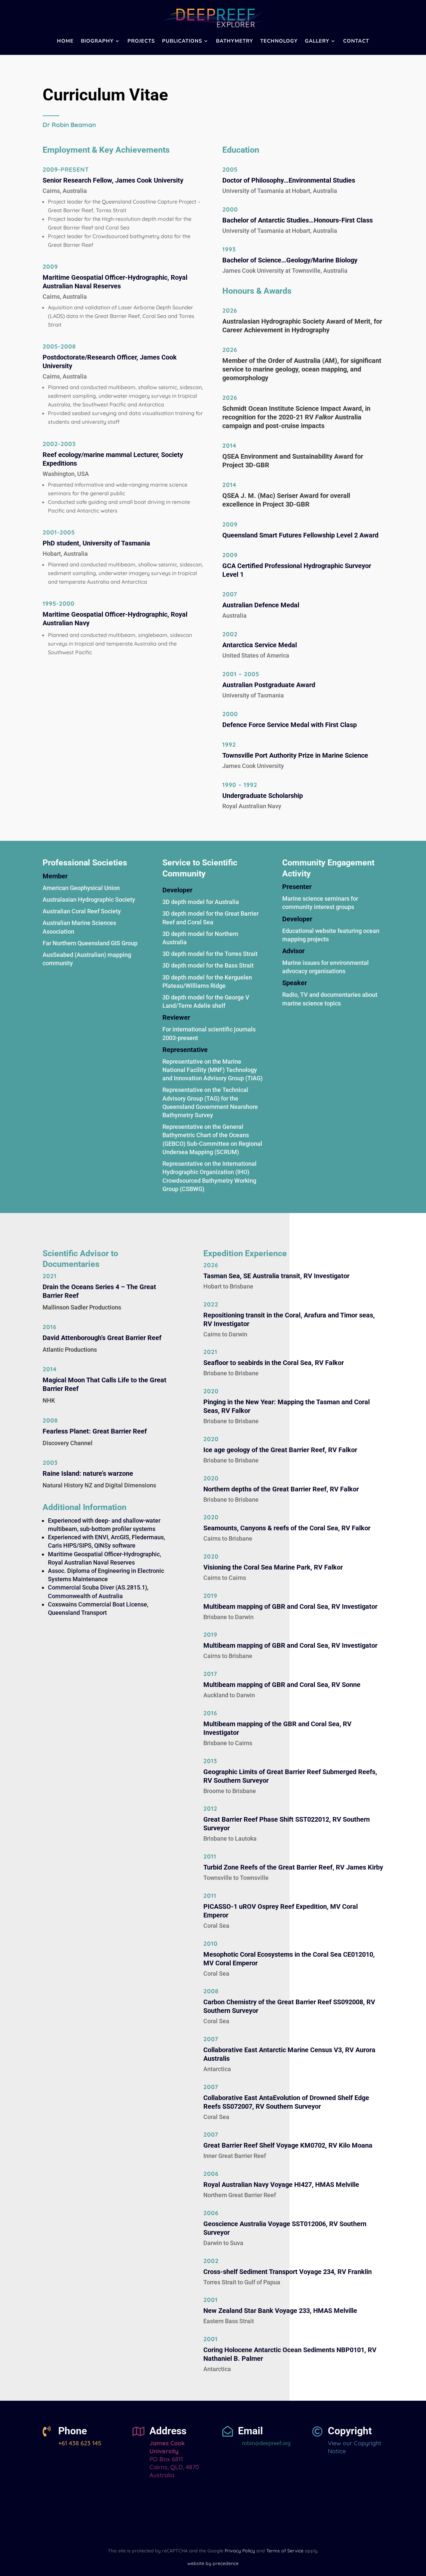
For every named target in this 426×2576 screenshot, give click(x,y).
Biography (97, 41)
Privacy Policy (240, 2551)
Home (65, 41)
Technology (279, 41)
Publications (182, 41)
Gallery (317, 41)
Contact (356, 41)
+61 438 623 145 (80, 2443)
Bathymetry (234, 41)
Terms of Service (285, 2551)
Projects (141, 41)
